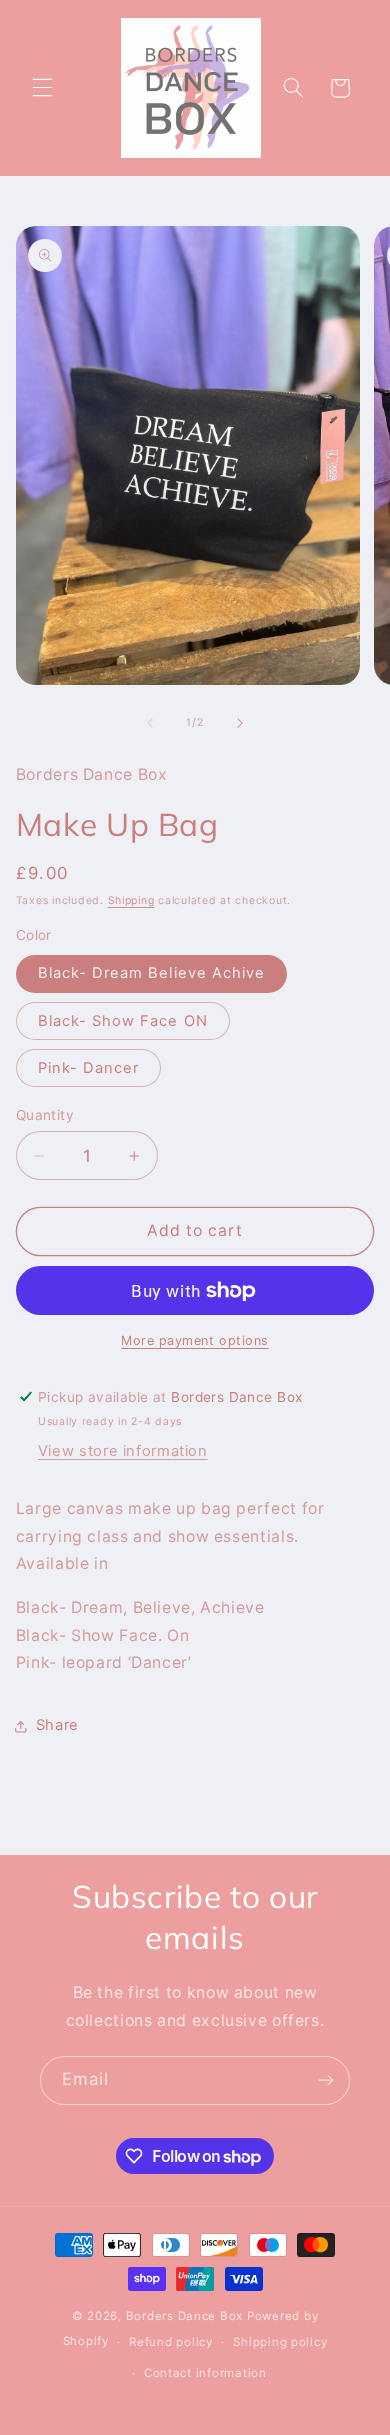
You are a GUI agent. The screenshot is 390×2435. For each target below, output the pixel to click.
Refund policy (171, 2342)
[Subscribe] (326, 2080)
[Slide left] (150, 723)
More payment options (195, 1340)
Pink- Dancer (89, 1068)
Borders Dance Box (185, 2316)
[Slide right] (240, 723)
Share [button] (57, 1725)
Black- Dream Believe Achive (151, 973)
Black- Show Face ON (123, 1021)
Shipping (131, 900)
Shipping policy (280, 2342)
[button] (42, 88)
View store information (123, 1451)
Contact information (205, 2373)
